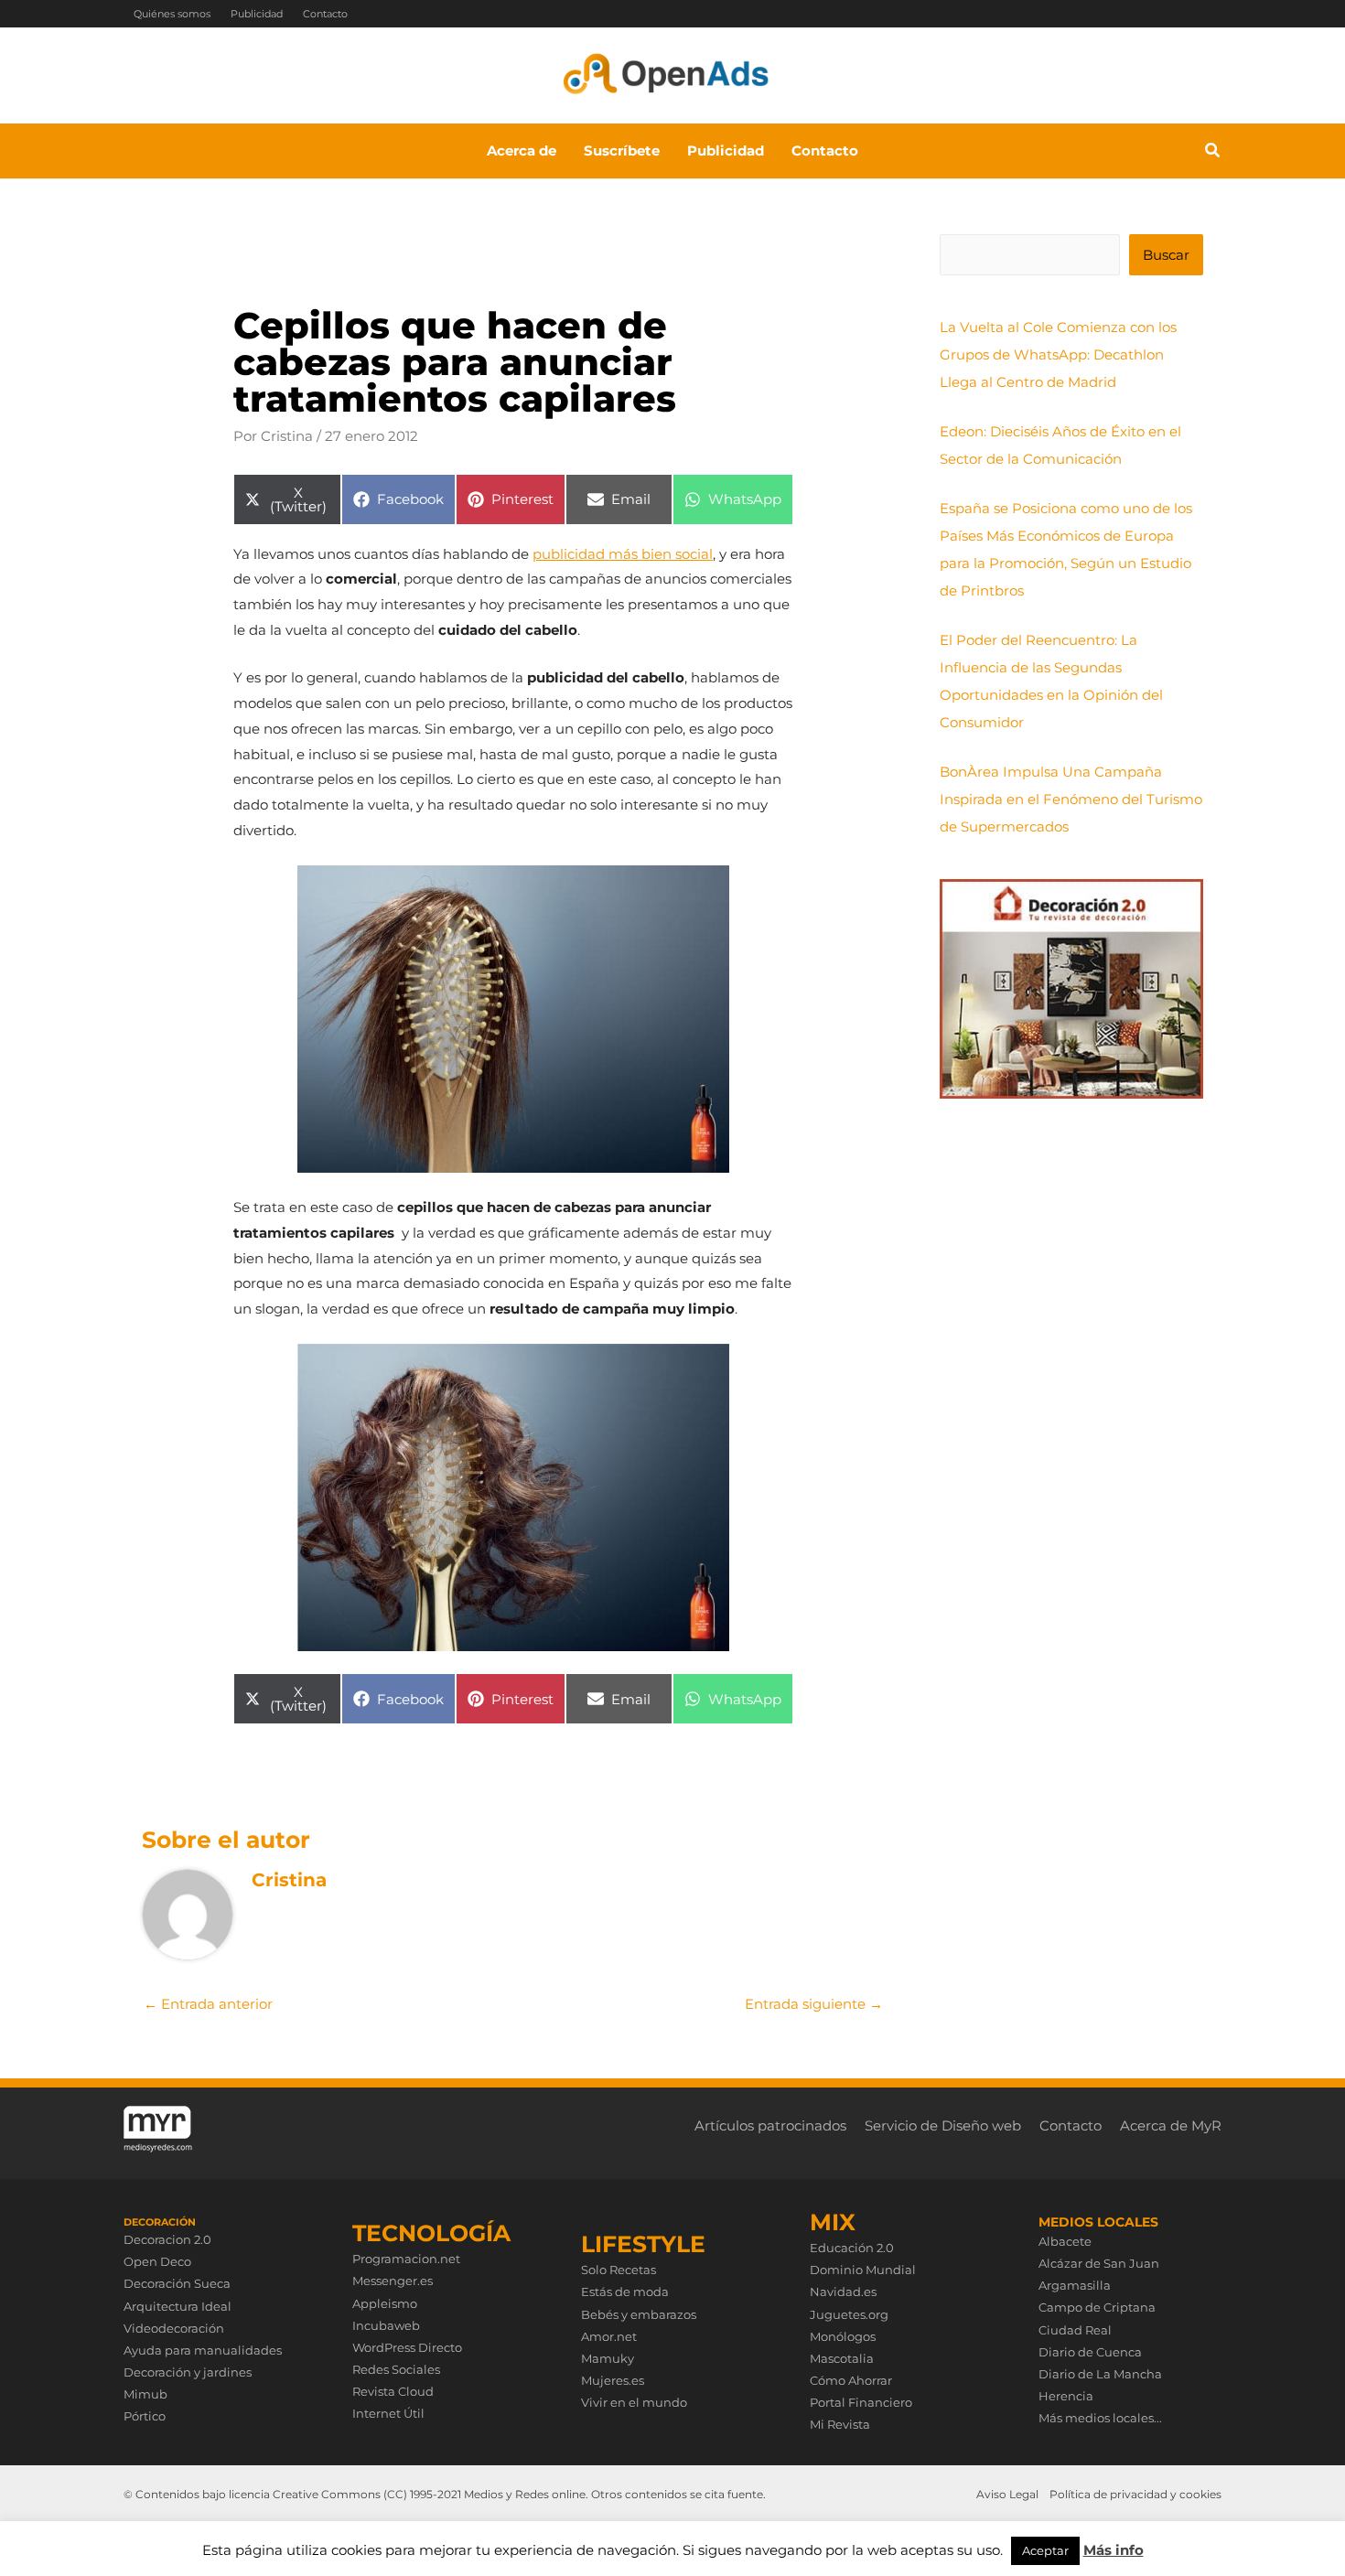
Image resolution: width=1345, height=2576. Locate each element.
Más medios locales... (1100, 2418)
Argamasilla (1075, 2285)
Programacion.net (406, 2259)
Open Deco (157, 2261)
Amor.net (609, 2336)
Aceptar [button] (1045, 2550)
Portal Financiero (861, 2402)
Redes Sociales (396, 2369)
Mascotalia (842, 2358)
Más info (1114, 2550)
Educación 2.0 (852, 2248)
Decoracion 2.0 (167, 2239)
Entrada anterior (208, 2004)
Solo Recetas (619, 2270)
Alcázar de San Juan (1099, 2263)
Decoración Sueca (177, 2283)
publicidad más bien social (623, 554)
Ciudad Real (1075, 2330)
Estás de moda (625, 2292)
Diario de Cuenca (1090, 2352)
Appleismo (385, 2303)
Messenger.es (393, 2281)
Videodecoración (174, 2328)
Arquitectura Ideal (178, 2306)
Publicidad (257, 14)
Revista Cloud (393, 2391)
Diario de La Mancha (1100, 2374)
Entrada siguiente (814, 2004)
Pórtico (145, 2416)
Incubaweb (386, 2325)
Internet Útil (388, 2413)
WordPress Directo (407, 2347)
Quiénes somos (172, 14)
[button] (1213, 153)
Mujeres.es (613, 2380)
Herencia (1066, 2396)
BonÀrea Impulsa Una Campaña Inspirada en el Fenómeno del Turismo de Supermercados (1071, 799)
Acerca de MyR (1171, 2125)
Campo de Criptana (1097, 2307)
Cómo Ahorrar (851, 2380)
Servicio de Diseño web (943, 2125)
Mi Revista (840, 2424)
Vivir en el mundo (634, 2402)
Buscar (1166, 255)
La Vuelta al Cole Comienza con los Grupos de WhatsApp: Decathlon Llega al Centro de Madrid (1058, 354)
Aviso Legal (1007, 2494)
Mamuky (608, 2358)
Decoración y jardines (188, 2372)
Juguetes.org (849, 2314)
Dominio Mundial (863, 2270)
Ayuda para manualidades (203, 2350)
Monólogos (843, 2336)
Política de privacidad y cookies (1135, 2494)
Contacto (325, 14)
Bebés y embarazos (639, 2314)
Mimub (145, 2394)
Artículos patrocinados (770, 2125)
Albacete (1065, 2241)
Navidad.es (843, 2292)
